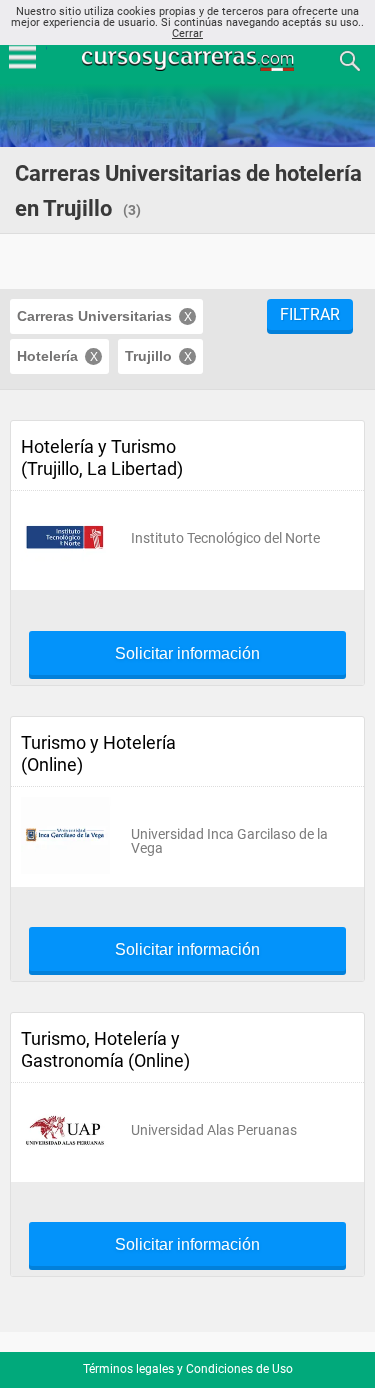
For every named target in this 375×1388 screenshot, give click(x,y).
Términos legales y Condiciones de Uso (188, 1369)
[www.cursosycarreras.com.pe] (190, 59)
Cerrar (187, 33)
